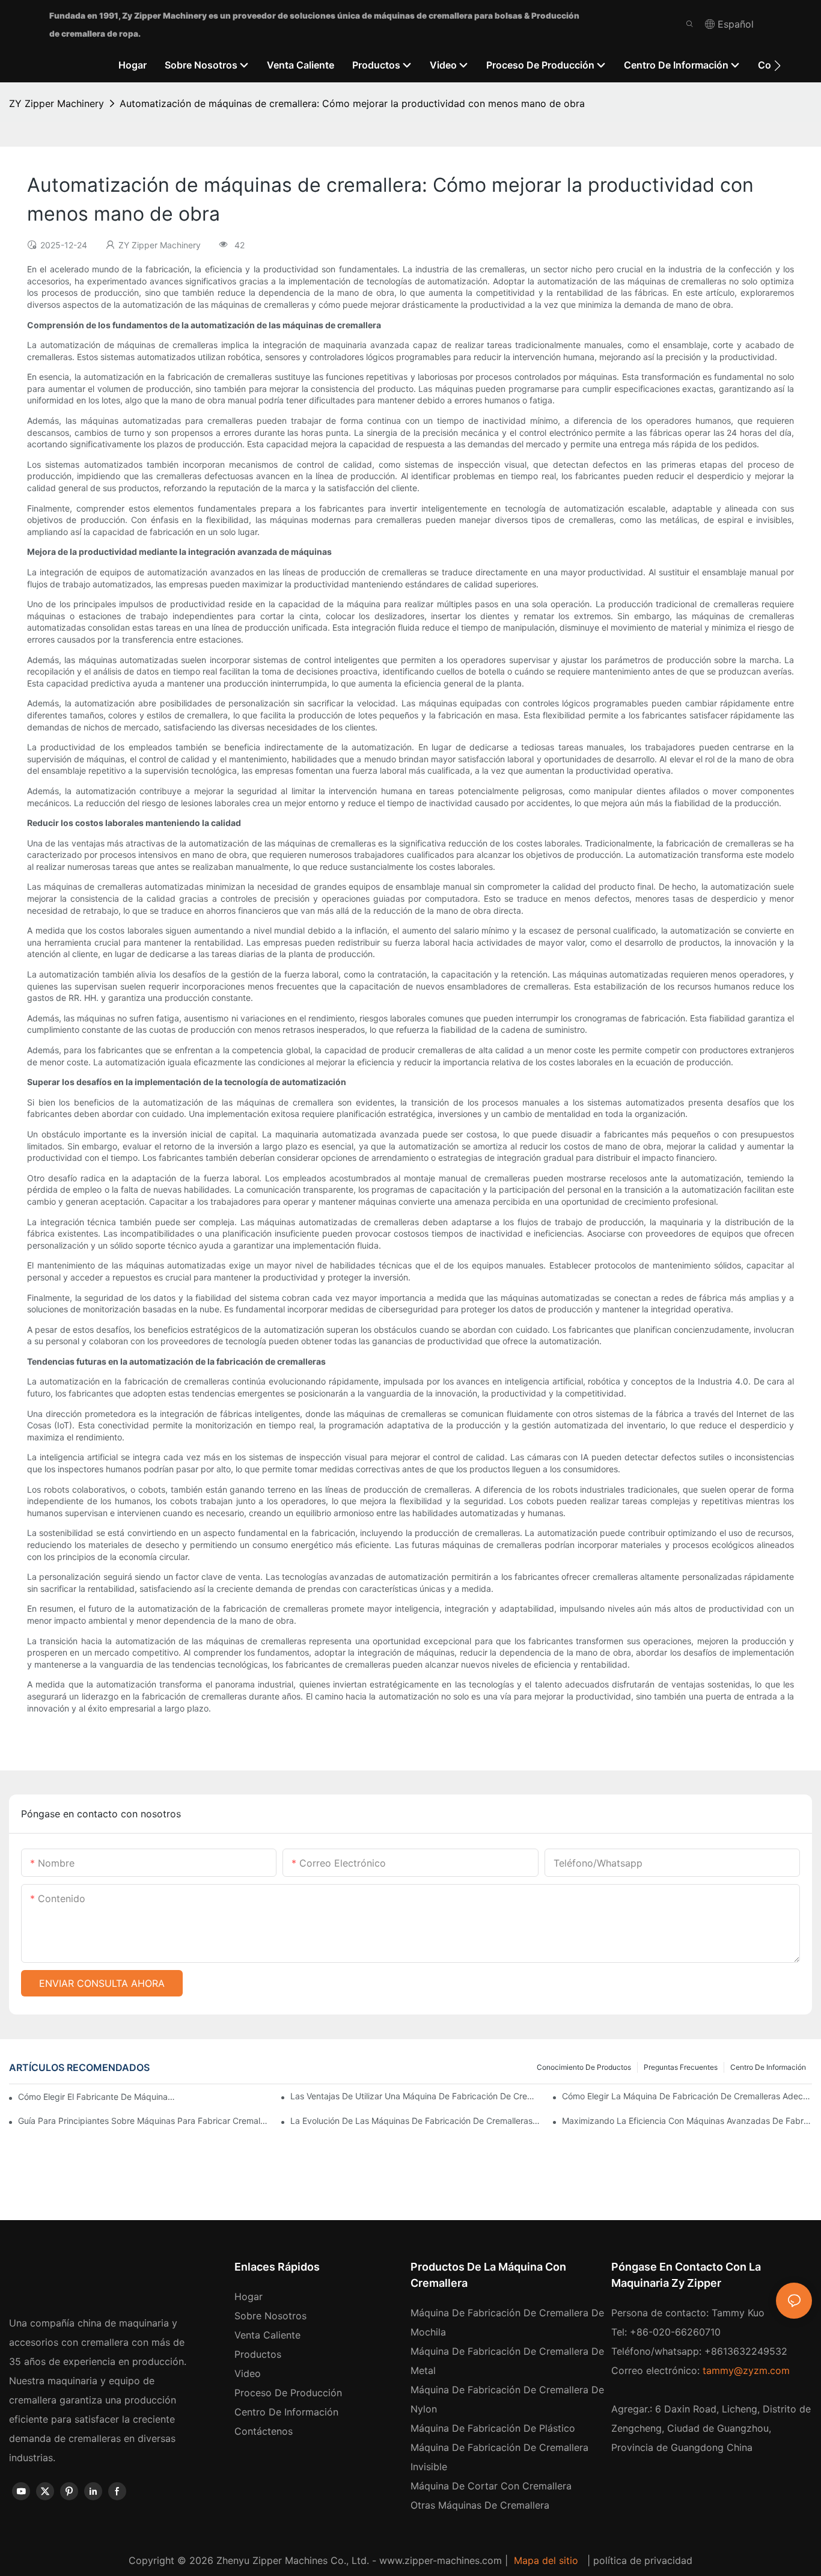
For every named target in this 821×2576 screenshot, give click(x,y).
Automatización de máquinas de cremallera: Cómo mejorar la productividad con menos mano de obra (352, 103)
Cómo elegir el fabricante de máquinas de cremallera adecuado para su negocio (96, 2097)
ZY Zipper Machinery (56, 103)
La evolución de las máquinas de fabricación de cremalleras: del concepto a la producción (415, 2121)
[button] (777, 66)
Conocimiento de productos (584, 2067)
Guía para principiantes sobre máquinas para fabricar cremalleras (143, 2121)
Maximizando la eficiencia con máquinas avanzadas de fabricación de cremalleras (687, 2121)
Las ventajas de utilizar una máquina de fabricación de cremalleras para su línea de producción (415, 2096)
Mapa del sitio (546, 2560)
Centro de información (768, 2067)
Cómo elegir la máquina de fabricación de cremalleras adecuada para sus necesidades (687, 2096)
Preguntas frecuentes (681, 2067)
